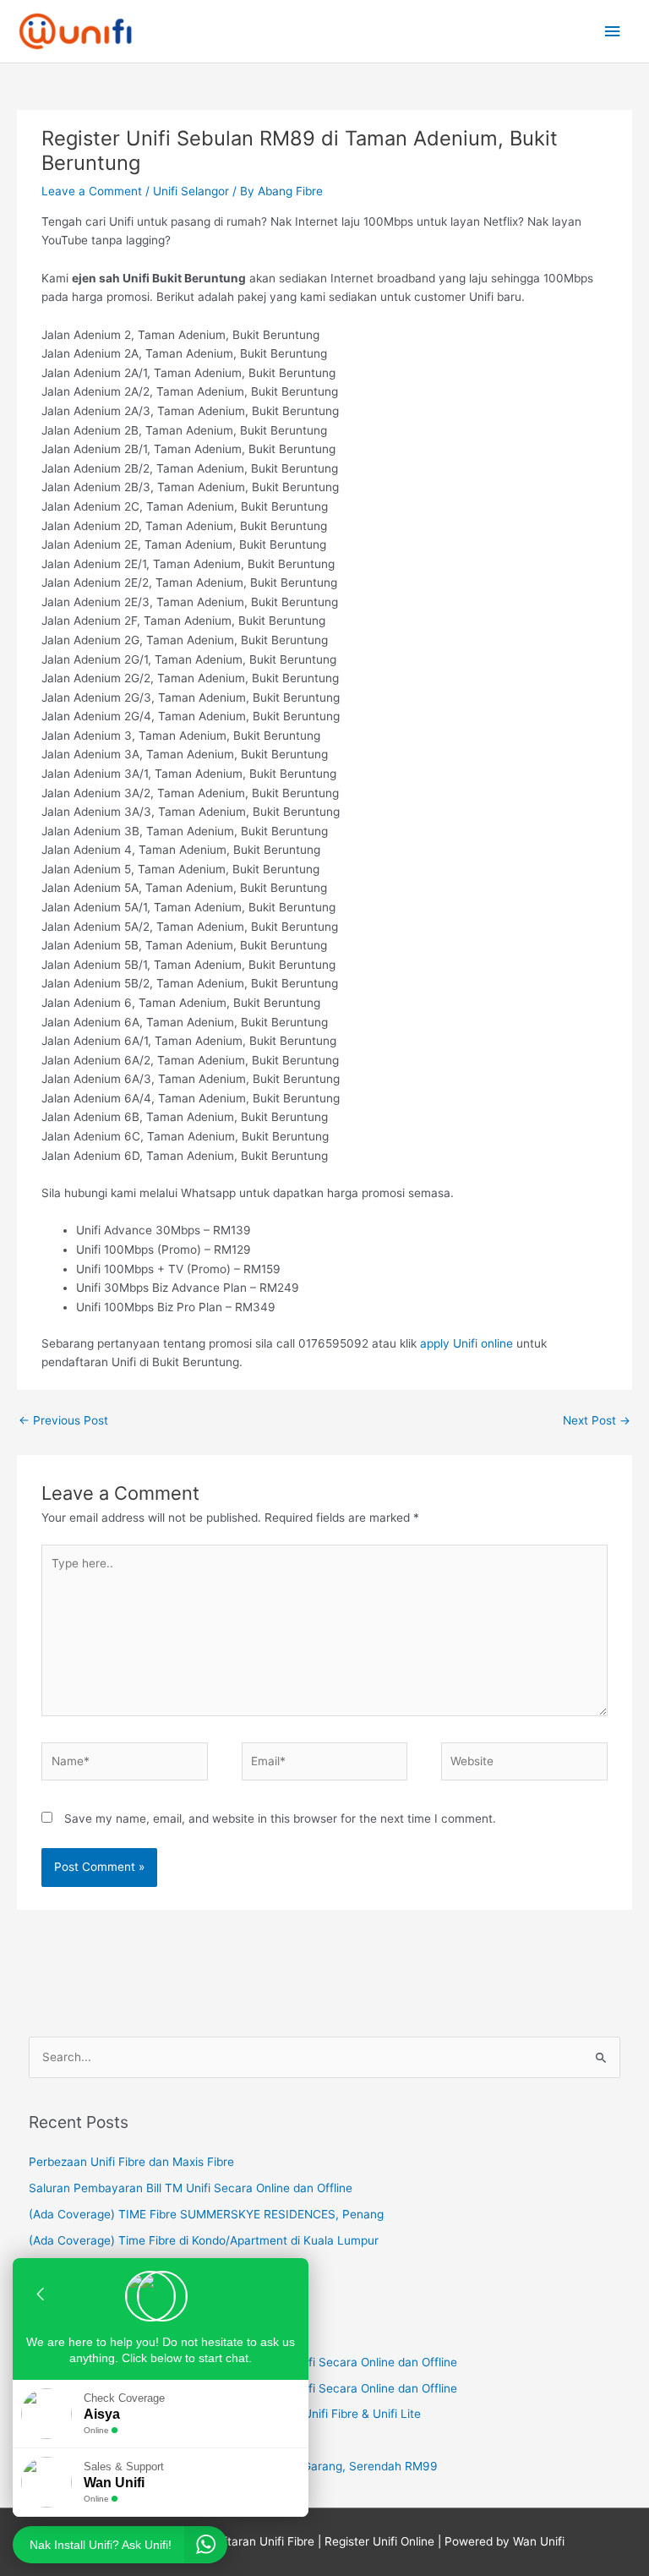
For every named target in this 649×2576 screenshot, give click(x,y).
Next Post (597, 1420)
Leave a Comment (92, 191)
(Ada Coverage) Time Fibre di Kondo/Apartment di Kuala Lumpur (204, 2240)
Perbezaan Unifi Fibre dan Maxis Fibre (131, 2162)
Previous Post (63, 1420)
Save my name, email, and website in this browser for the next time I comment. (280, 1819)
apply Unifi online (466, 1343)
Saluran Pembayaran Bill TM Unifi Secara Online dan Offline (191, 2188)
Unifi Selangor (191, 191)
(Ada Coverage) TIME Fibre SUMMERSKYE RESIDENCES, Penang (206, 2214)
